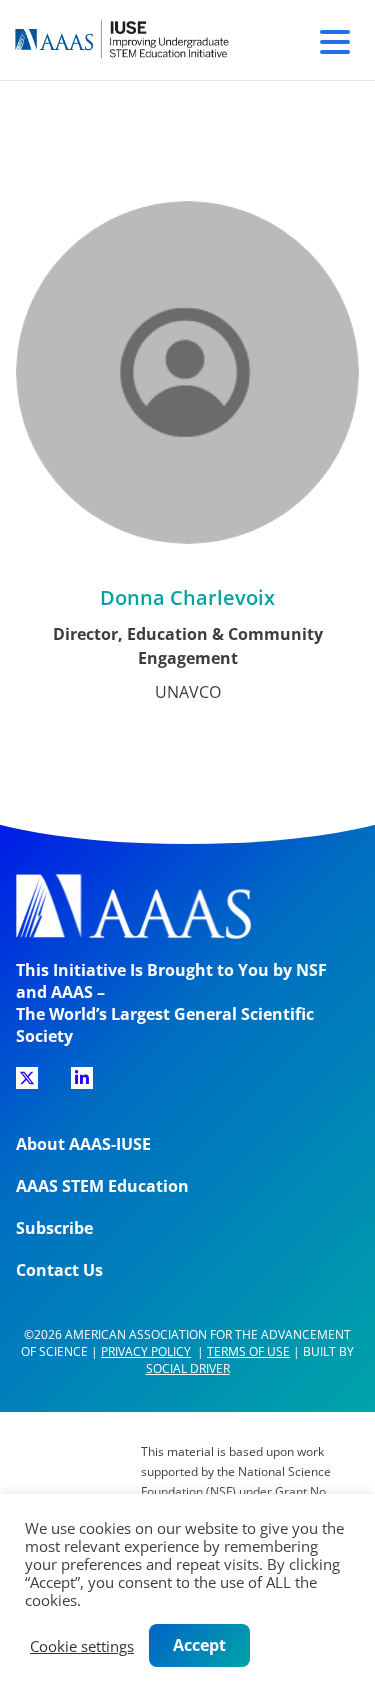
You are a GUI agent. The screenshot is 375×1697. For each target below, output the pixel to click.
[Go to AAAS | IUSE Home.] (140, 40)
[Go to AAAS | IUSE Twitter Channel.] (27, 1078)
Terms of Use (248, 1351)
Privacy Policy (146, 1351)
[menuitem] (27, 1085)
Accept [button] (199, 1645)
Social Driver (188, 1368)
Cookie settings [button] (82, 1646)
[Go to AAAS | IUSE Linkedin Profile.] (82, 1078)
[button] (335, 39)
